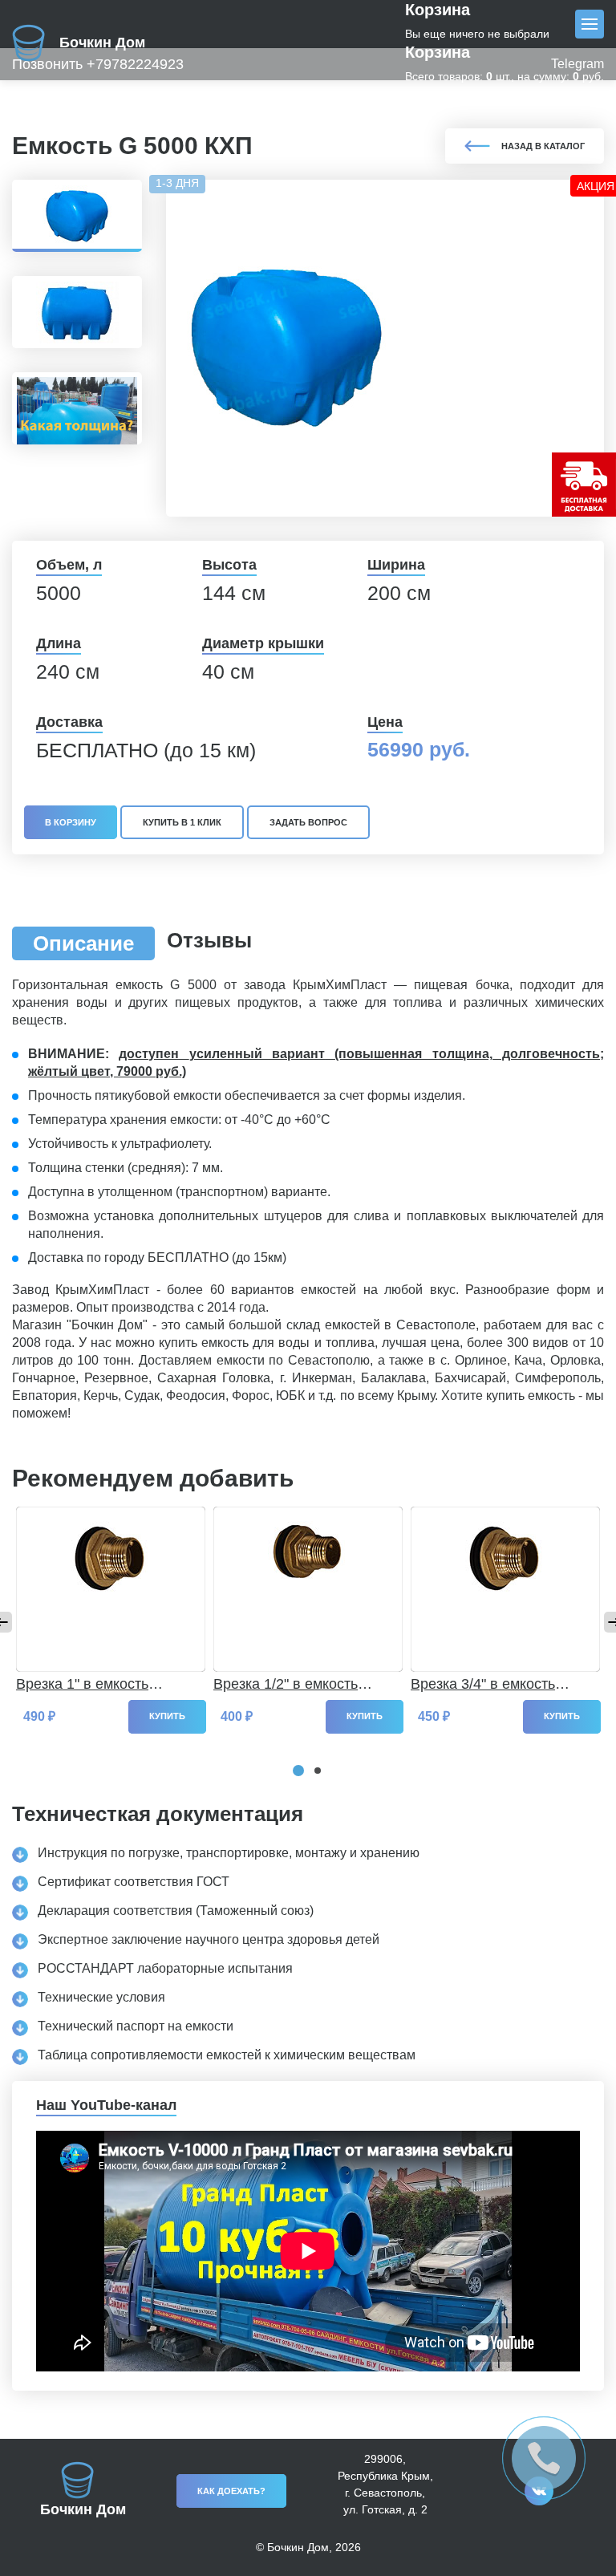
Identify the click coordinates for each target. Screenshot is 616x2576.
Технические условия (101, 1997)
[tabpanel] (111, 1603)
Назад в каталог (543, 146)
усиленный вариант (257, 1054)
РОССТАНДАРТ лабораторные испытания (165, 1968)
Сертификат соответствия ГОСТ (134, 1882)
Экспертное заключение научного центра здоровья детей (209, 1939)
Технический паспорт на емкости (136, 2026)
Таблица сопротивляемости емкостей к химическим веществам (227, 2055)
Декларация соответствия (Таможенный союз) (176, 1911)
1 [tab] (298, 1771)
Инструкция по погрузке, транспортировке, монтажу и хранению (229, 1853)
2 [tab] (318, 1771)
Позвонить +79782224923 (98, 64)
